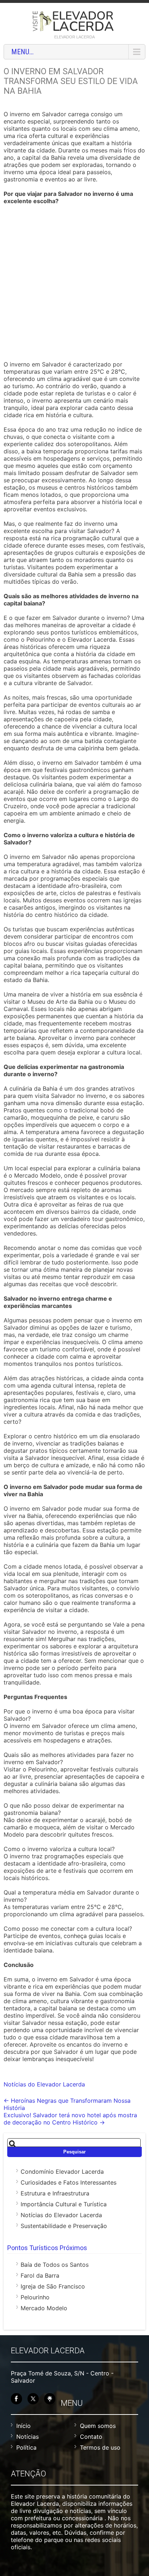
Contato (91, 2437)
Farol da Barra (40, 2275)
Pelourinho (35, 2297)
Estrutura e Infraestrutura (55, 2193)
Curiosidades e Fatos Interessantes (69, 2182)
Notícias (27, 2437)
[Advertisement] (74, 284)
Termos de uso (100, 2447)
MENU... (22, 52)
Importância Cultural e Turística (64, 2204)
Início (24, 2426)
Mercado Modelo (44, 2308)
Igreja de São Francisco (53, 2286)
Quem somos (98, 2426)
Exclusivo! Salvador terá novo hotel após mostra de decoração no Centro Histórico (70, 2119)
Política (26, 2447)
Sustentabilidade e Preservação (64, 2226)
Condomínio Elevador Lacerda (62, 2172)
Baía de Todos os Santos (55, 2265)
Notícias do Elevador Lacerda (44, 2084)
